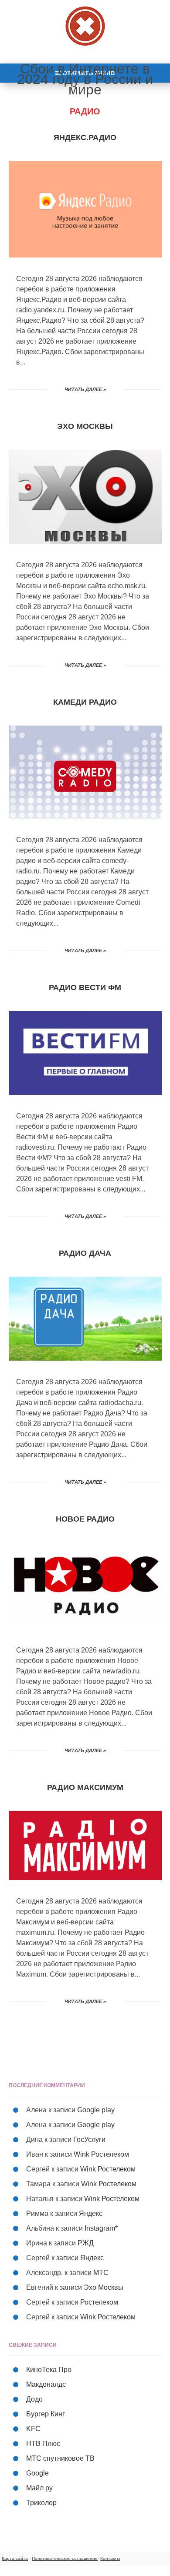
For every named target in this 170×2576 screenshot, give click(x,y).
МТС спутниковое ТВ (60, 2458)
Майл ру (39, 2488)
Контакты (110, 2558)
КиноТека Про (49, 2370)
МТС (101, 2273)
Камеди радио (85, 702)
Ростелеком (99, 2302)
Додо (34, 2399)
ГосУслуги (89, 2139)
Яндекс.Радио (85, 137)
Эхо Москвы (85, 426)
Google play (96, 2110)
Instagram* (101, 2228)
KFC (33, 2429)
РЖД (86, 2243)
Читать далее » (85, 389)
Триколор (41, 2503)
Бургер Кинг (46, 2414)
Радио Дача (85, 1253)
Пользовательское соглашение (65, 2558)
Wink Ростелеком (101, 2154)
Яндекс (91, 2213)
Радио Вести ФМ (85, 987)
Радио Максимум (85, 1787)
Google (37, 2473)
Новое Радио (85, 1519)
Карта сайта (15, 2558)
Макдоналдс (46, 2384)
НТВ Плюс (43, 2444)
